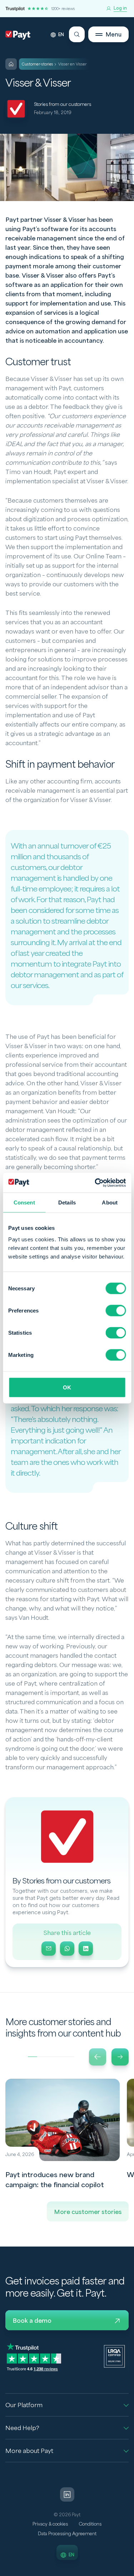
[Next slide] (120, 2057)
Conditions (90, 2524)
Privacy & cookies (50, 2524)
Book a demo (32, 2321)
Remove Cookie (130, 2572)
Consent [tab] (24, 1203)
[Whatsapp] (67, 1949)
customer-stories (38, 64)
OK (67, 1387)
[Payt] (18, 35)
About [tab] (110, 1203)
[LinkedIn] (86, 1949)
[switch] (116, 1310)
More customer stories (88, 2212)
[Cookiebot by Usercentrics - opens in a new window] (95, 1183)
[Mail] (49, 1949)
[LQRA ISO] (114, 2356)
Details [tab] (67, 1203)
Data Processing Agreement (67, 2534)
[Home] (11, 64)
